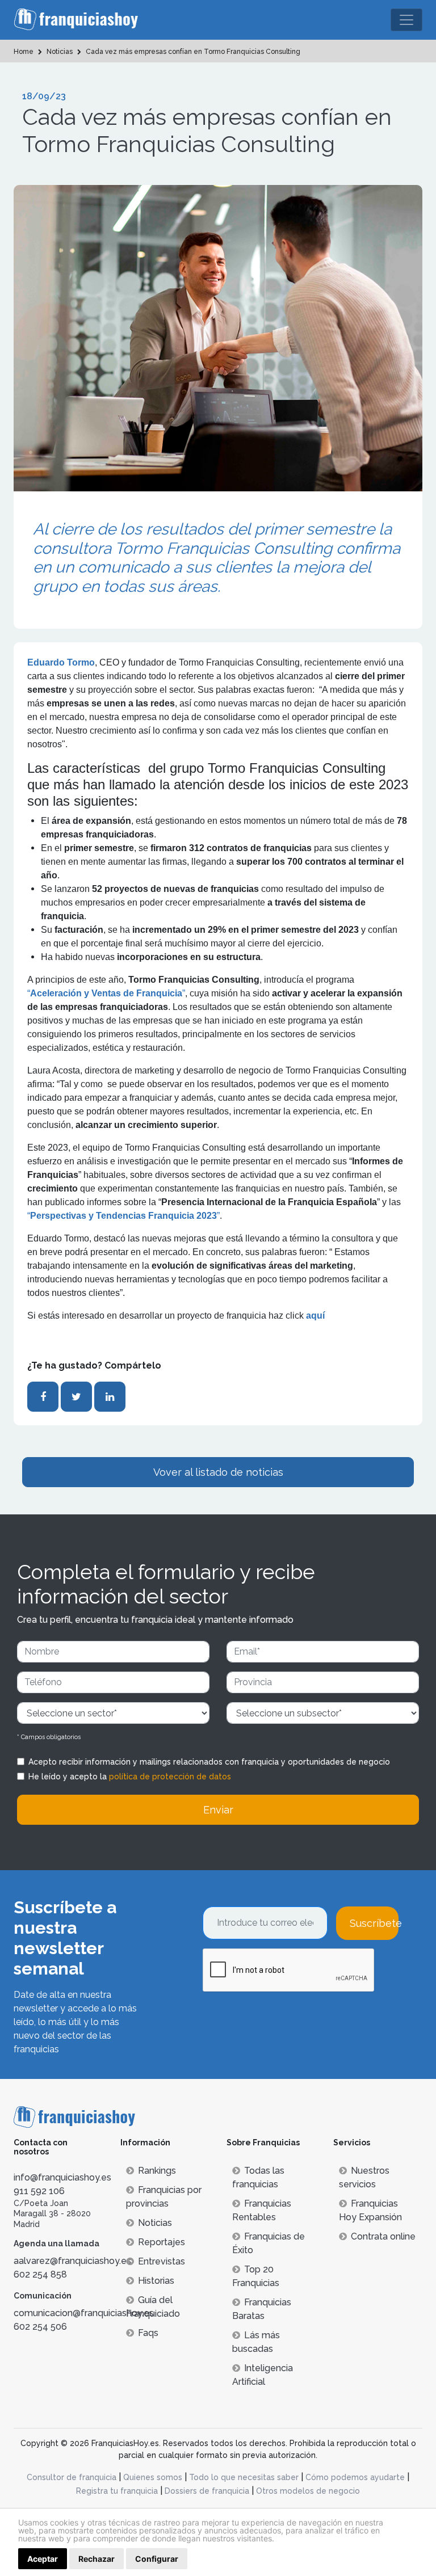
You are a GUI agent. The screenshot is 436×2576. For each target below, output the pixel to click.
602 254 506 (40, 2327)
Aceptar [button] (43, 2559)
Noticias (155, 2223)
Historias (156, 2281)
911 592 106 (39, 2191)
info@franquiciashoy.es (62, 2177)
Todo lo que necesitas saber (244, 2477)
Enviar (218, 1810)
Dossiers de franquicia (207, 2491)
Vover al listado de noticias (218, 1472)
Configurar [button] (157, 2559)
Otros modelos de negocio (308, 2491)
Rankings (157, 2171)
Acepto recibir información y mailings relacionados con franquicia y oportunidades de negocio (209, 1762)
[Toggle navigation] (406, 20)
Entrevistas (162, 2261)
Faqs (148, 2333)
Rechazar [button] (97, 2559)
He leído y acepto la (130, 1777)
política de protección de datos (170, 1777)
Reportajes (162, 2242)
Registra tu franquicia (117, 2491)
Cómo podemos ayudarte (355, 2477)
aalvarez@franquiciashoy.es (72, 2261)
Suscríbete (374, 1923)
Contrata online (383, 2236)
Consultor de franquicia (72, 2477)
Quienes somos (153, 2477)
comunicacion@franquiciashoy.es (84, 2313)
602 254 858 (40, 2274)
